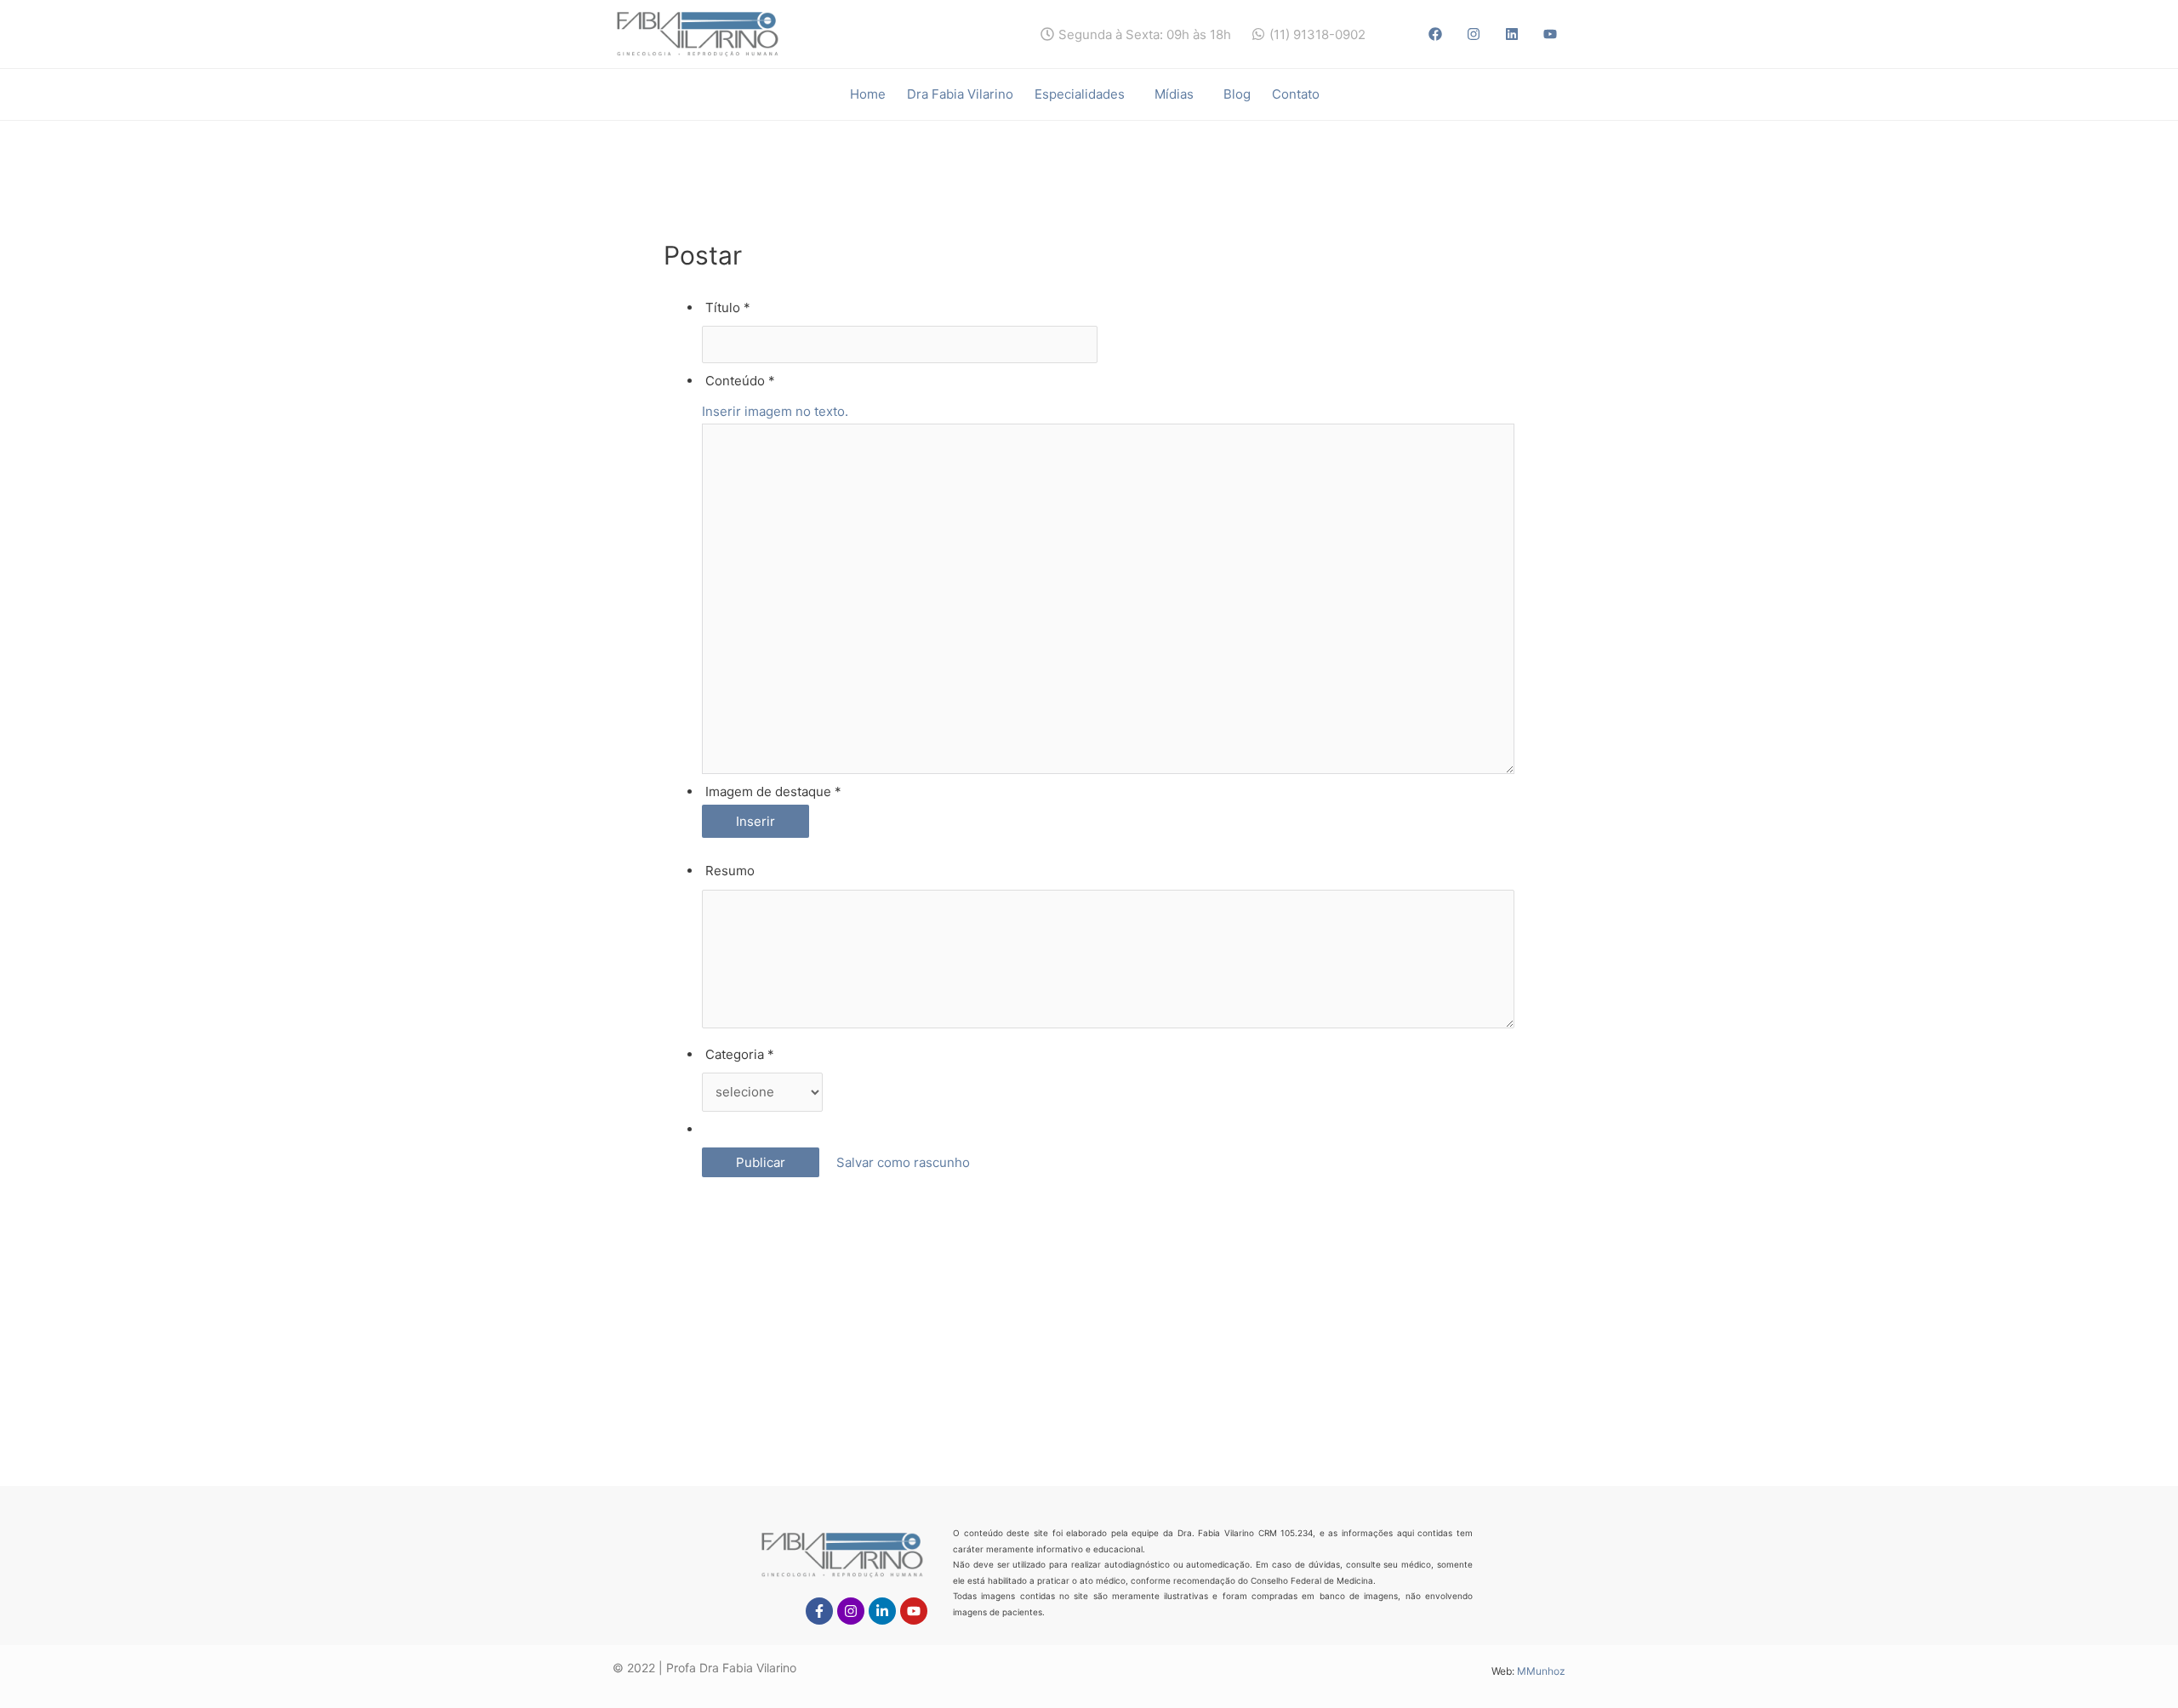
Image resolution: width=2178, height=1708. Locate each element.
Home (868, 94)
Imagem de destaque (773, 791)
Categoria (740, 1054)
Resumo (730, 871)
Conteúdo (740, 381)
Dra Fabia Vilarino (960, 94)
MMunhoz (1541, 1671)
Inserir (755, 821)
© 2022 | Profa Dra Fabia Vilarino (704, 1668)
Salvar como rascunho (900, 1162)
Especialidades (1080, 94)
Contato (1296, 94)
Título (728, 307)
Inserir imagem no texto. (775, 411)
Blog (1237, 94)
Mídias (1174, 94)
